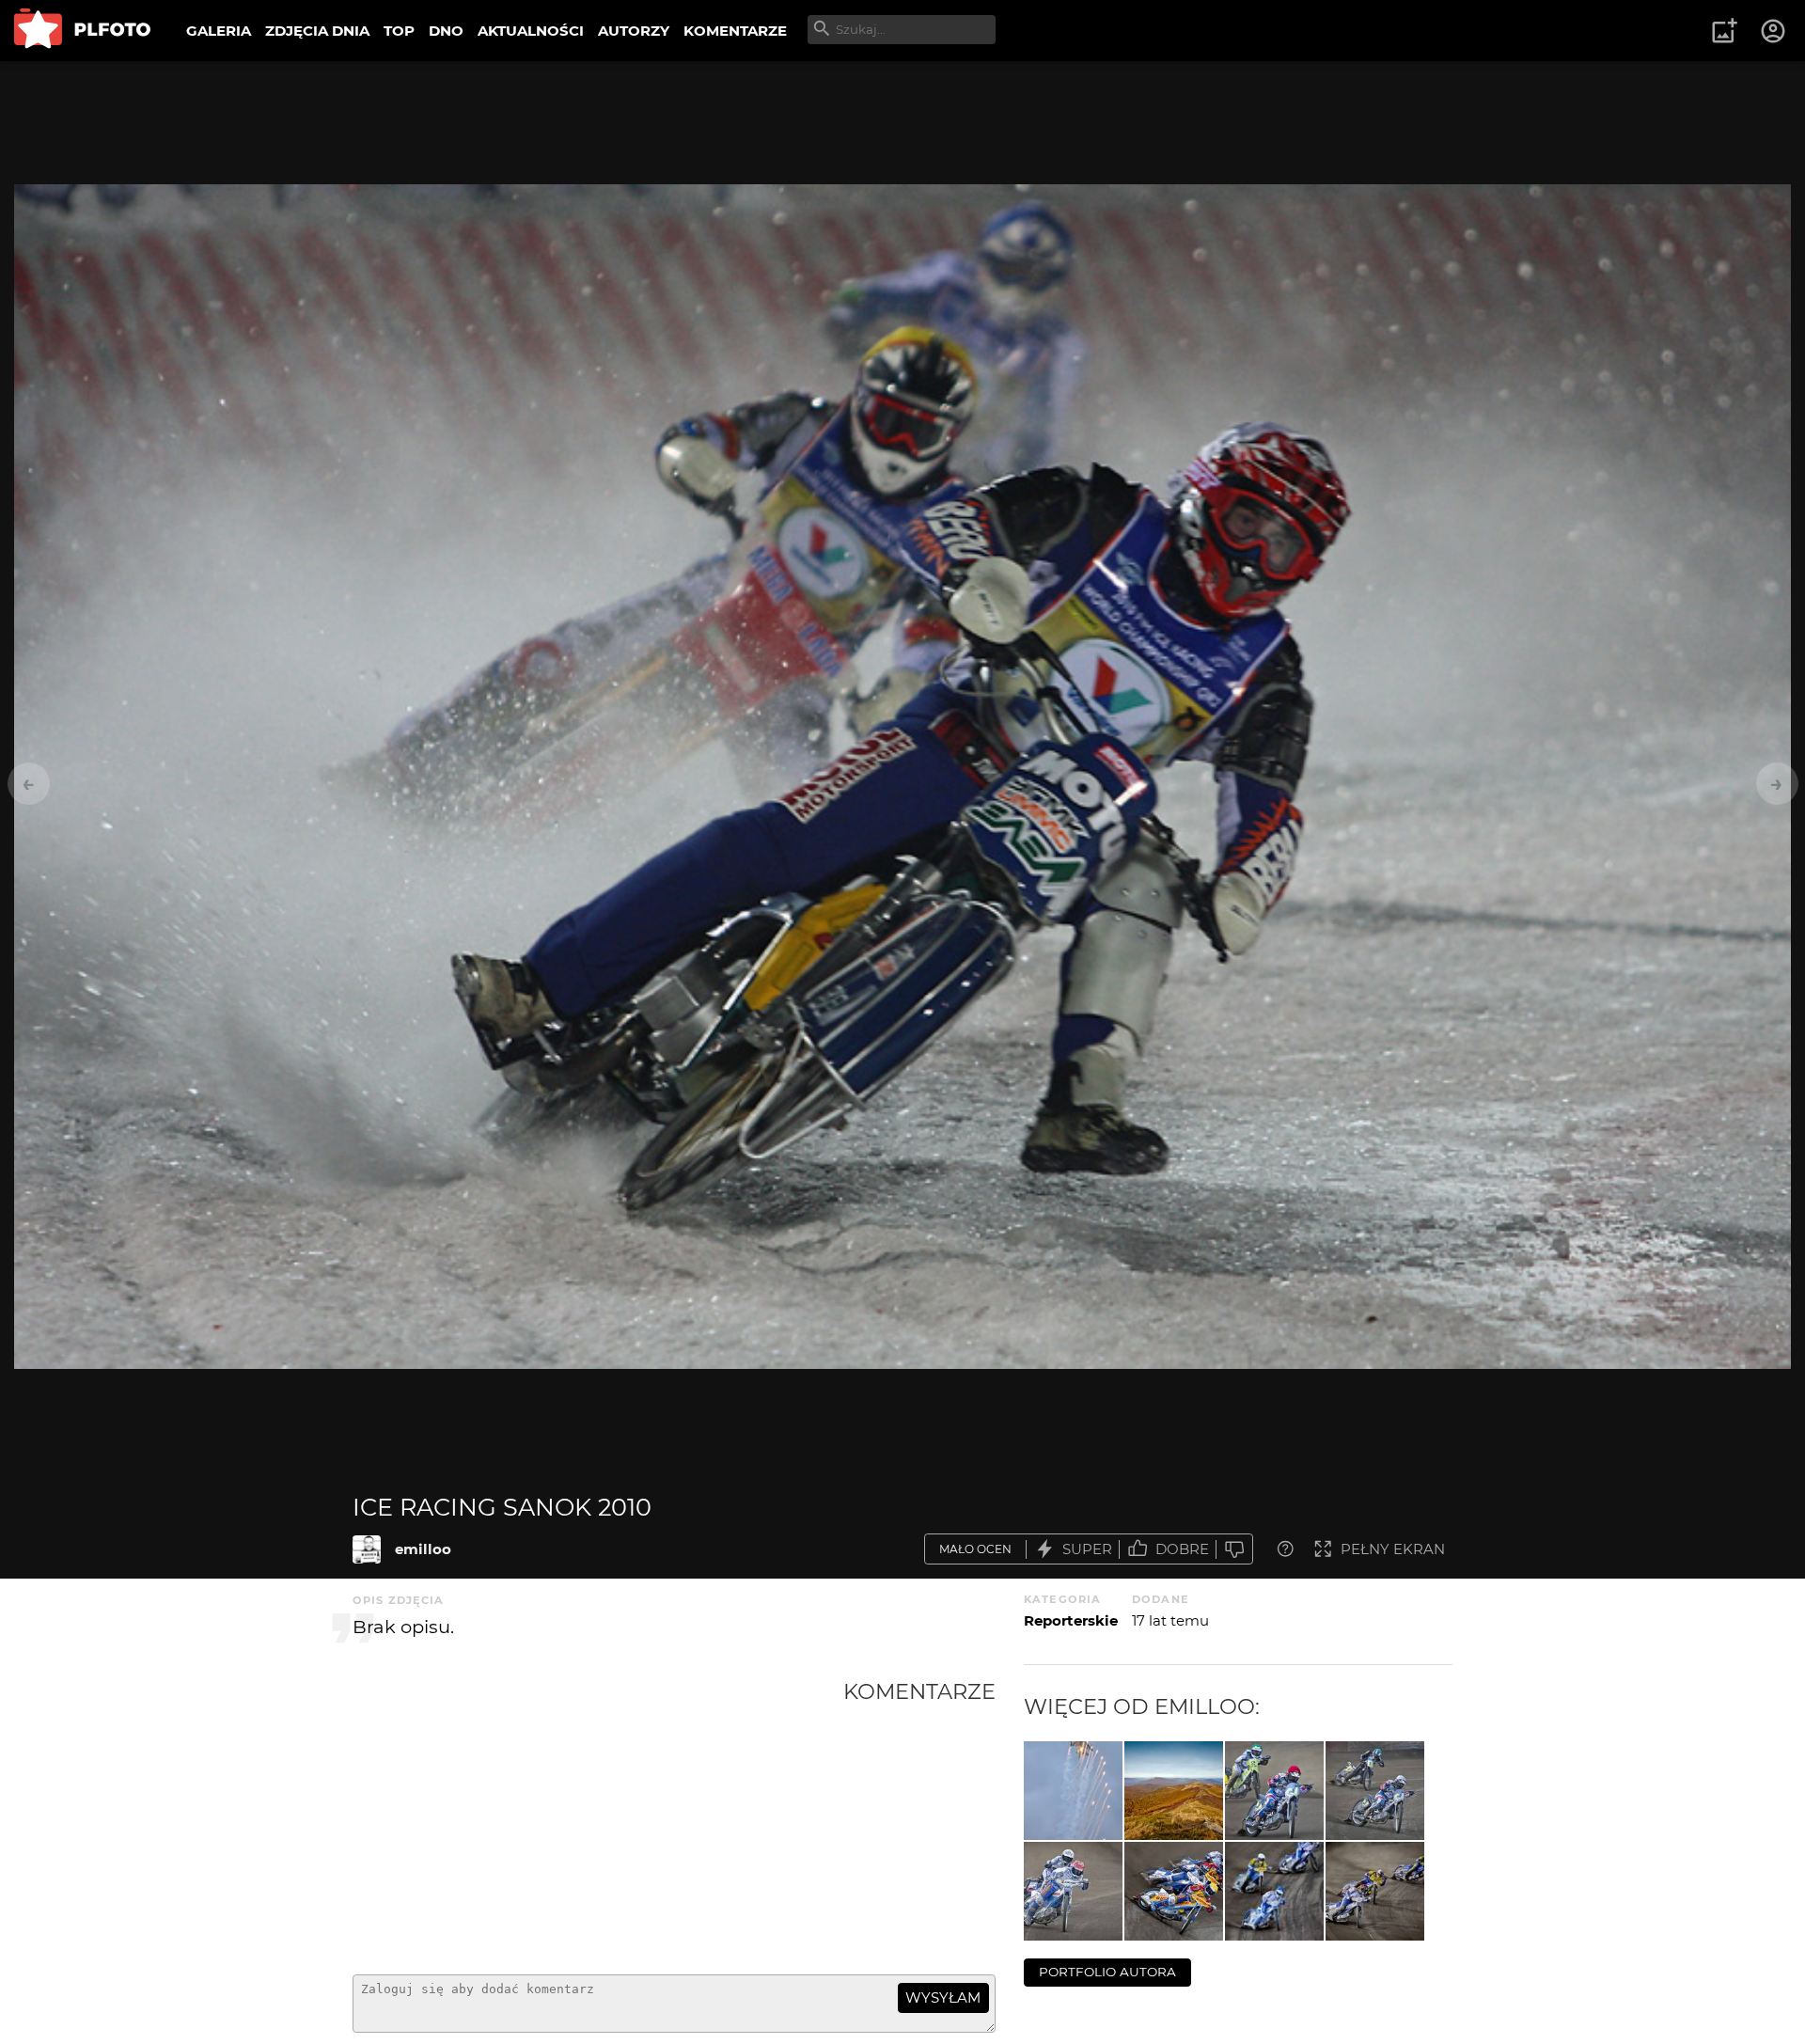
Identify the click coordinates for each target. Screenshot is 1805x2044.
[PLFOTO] (82, 31)
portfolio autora (1107, 1972)
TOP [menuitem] (399, 31)
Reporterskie (1071, 1620)
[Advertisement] (598, 1819)
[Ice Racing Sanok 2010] (367, 1549)
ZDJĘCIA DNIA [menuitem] (317, 31)
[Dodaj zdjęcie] (1724, 31)
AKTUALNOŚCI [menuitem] (531, 31)
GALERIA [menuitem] (219, 31)
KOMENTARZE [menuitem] (735, 31)
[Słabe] (1234, 1549)
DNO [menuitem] (446, 31)
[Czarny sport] (1274, 1791)
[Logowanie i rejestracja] (1774, 31)
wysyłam (943, 1997)
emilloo (423, 1549)
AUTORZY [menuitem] (634, 31)
